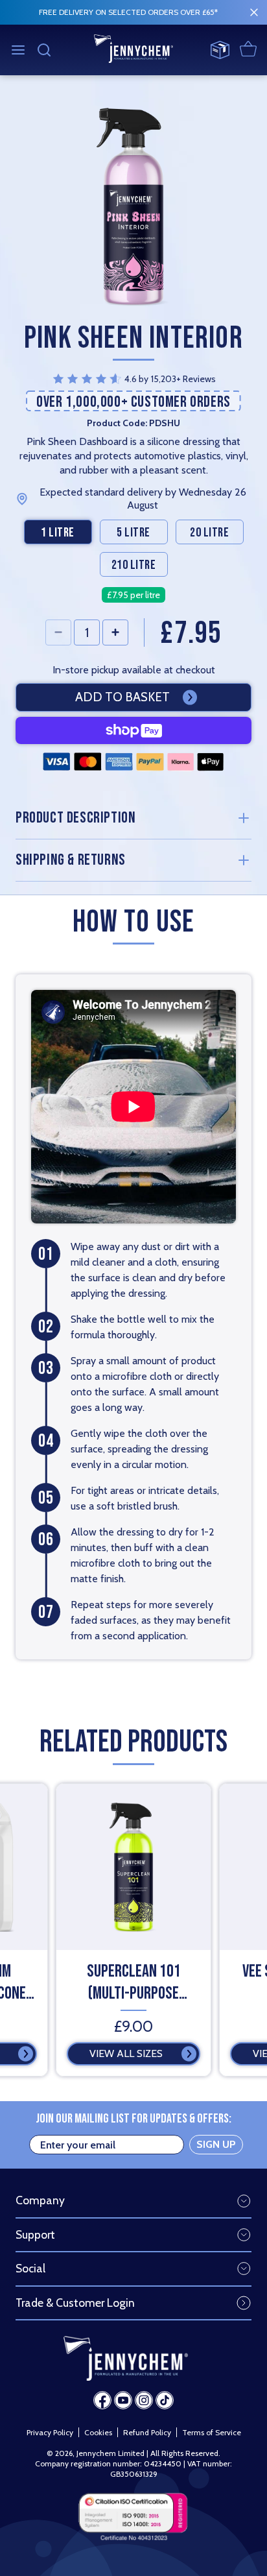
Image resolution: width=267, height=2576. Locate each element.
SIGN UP (216, 2144)
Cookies (98, 2432)
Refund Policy (147, 2432)
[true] (254, 12)
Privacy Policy (50, 2432)
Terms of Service (212, 2432)
